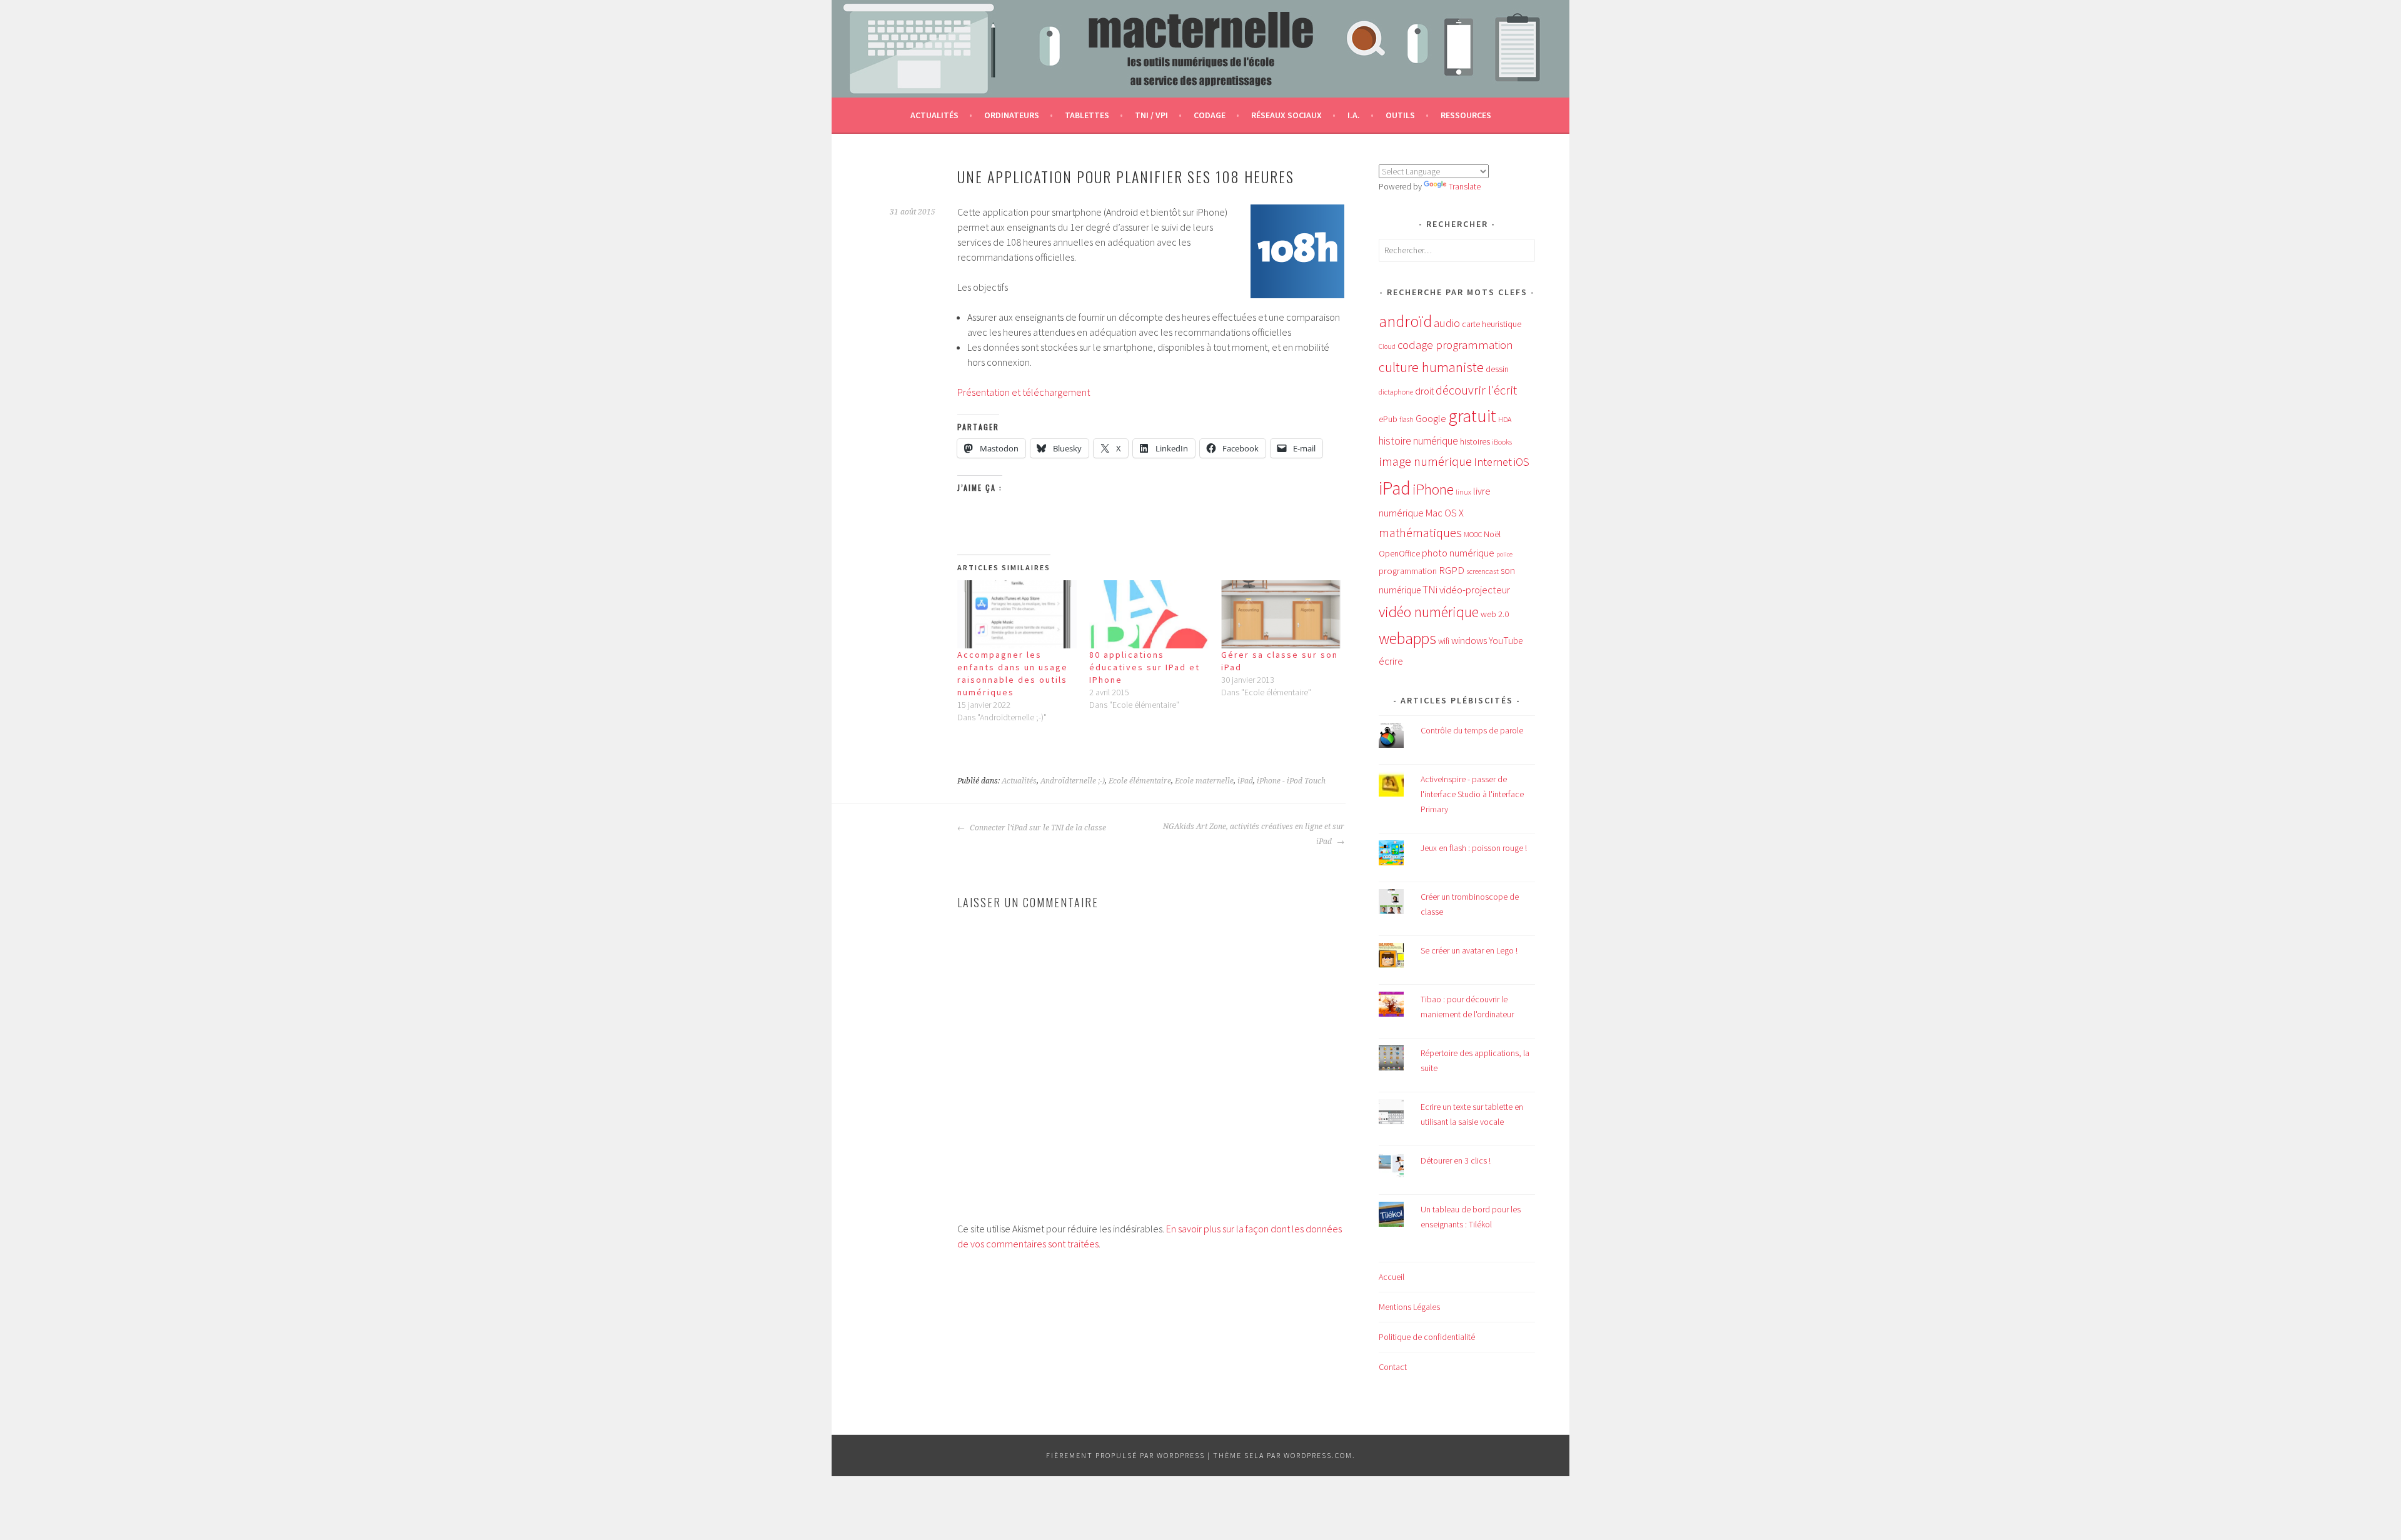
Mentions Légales (1409, 1307)
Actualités (934, 115)
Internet (1493, 462)
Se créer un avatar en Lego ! (1469, 950)
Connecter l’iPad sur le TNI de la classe (1037, 828)
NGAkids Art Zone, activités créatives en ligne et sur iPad (1254, 834)
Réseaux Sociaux (1286, 115)
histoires (1475, 441)
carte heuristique (1492, 324)
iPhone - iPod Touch (1291, 781)
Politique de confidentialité (1427, 1337)
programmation (1408, 571)
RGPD (1452, 570)
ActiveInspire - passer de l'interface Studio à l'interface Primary (1472, 794)
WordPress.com (1318, 1455)
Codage (1210, 115)
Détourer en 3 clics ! (1456, 1160)
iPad (1245, 781)
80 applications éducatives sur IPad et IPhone (1145, 667)
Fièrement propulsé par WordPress (1125, 1455)
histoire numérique (1418, 441)
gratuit (1472, 416)
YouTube (1506, 641)
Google (1431, 418)
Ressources (1466, 115)
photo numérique (1458, 553)
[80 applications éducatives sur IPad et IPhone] (1149, 614)
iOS (1522, 462)
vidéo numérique (1429, 612)
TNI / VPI (1151, 115)
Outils (1400, 115)
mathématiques (1420, 533)
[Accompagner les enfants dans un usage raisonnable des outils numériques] (1017, 614)
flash (1407, 420)
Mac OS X (1445, 513)
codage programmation (1455, 345)
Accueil (1392, 1277)
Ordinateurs (1012, 115)
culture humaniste (1431, 367)
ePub (1388, 419)
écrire (1391, 661)
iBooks (1502, 442)
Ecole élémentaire (1140, 781)
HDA (1505, 419)
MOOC (1473, 534)
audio (1447, 323)
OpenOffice (1399, 554)
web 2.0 (1495, 614)
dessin (1497, 369)
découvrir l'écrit (1476, 390)
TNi (1430, 590)
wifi (1444, 641)
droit (1424, 391)
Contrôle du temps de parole (1472, 730)
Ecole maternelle (1204, 781)
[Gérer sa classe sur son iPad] (1281, 614)
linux (1463, 492)
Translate (1465, 186)
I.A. (1354, 115)
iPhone (1433, 489)
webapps (1407, 638)
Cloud (1387, 346)
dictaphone (1396, 392)
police (1504, 554)
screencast (1482, 571)
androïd (1405, 321)
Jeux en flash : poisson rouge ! (1474, 848)
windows (1469, 641)
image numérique (1425, 461)
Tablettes (1087, 115)
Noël (1492, 534)
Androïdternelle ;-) (1073, 781)
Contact (1393, 1367)
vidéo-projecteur (1475, 590)
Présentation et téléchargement (1024, 392)
